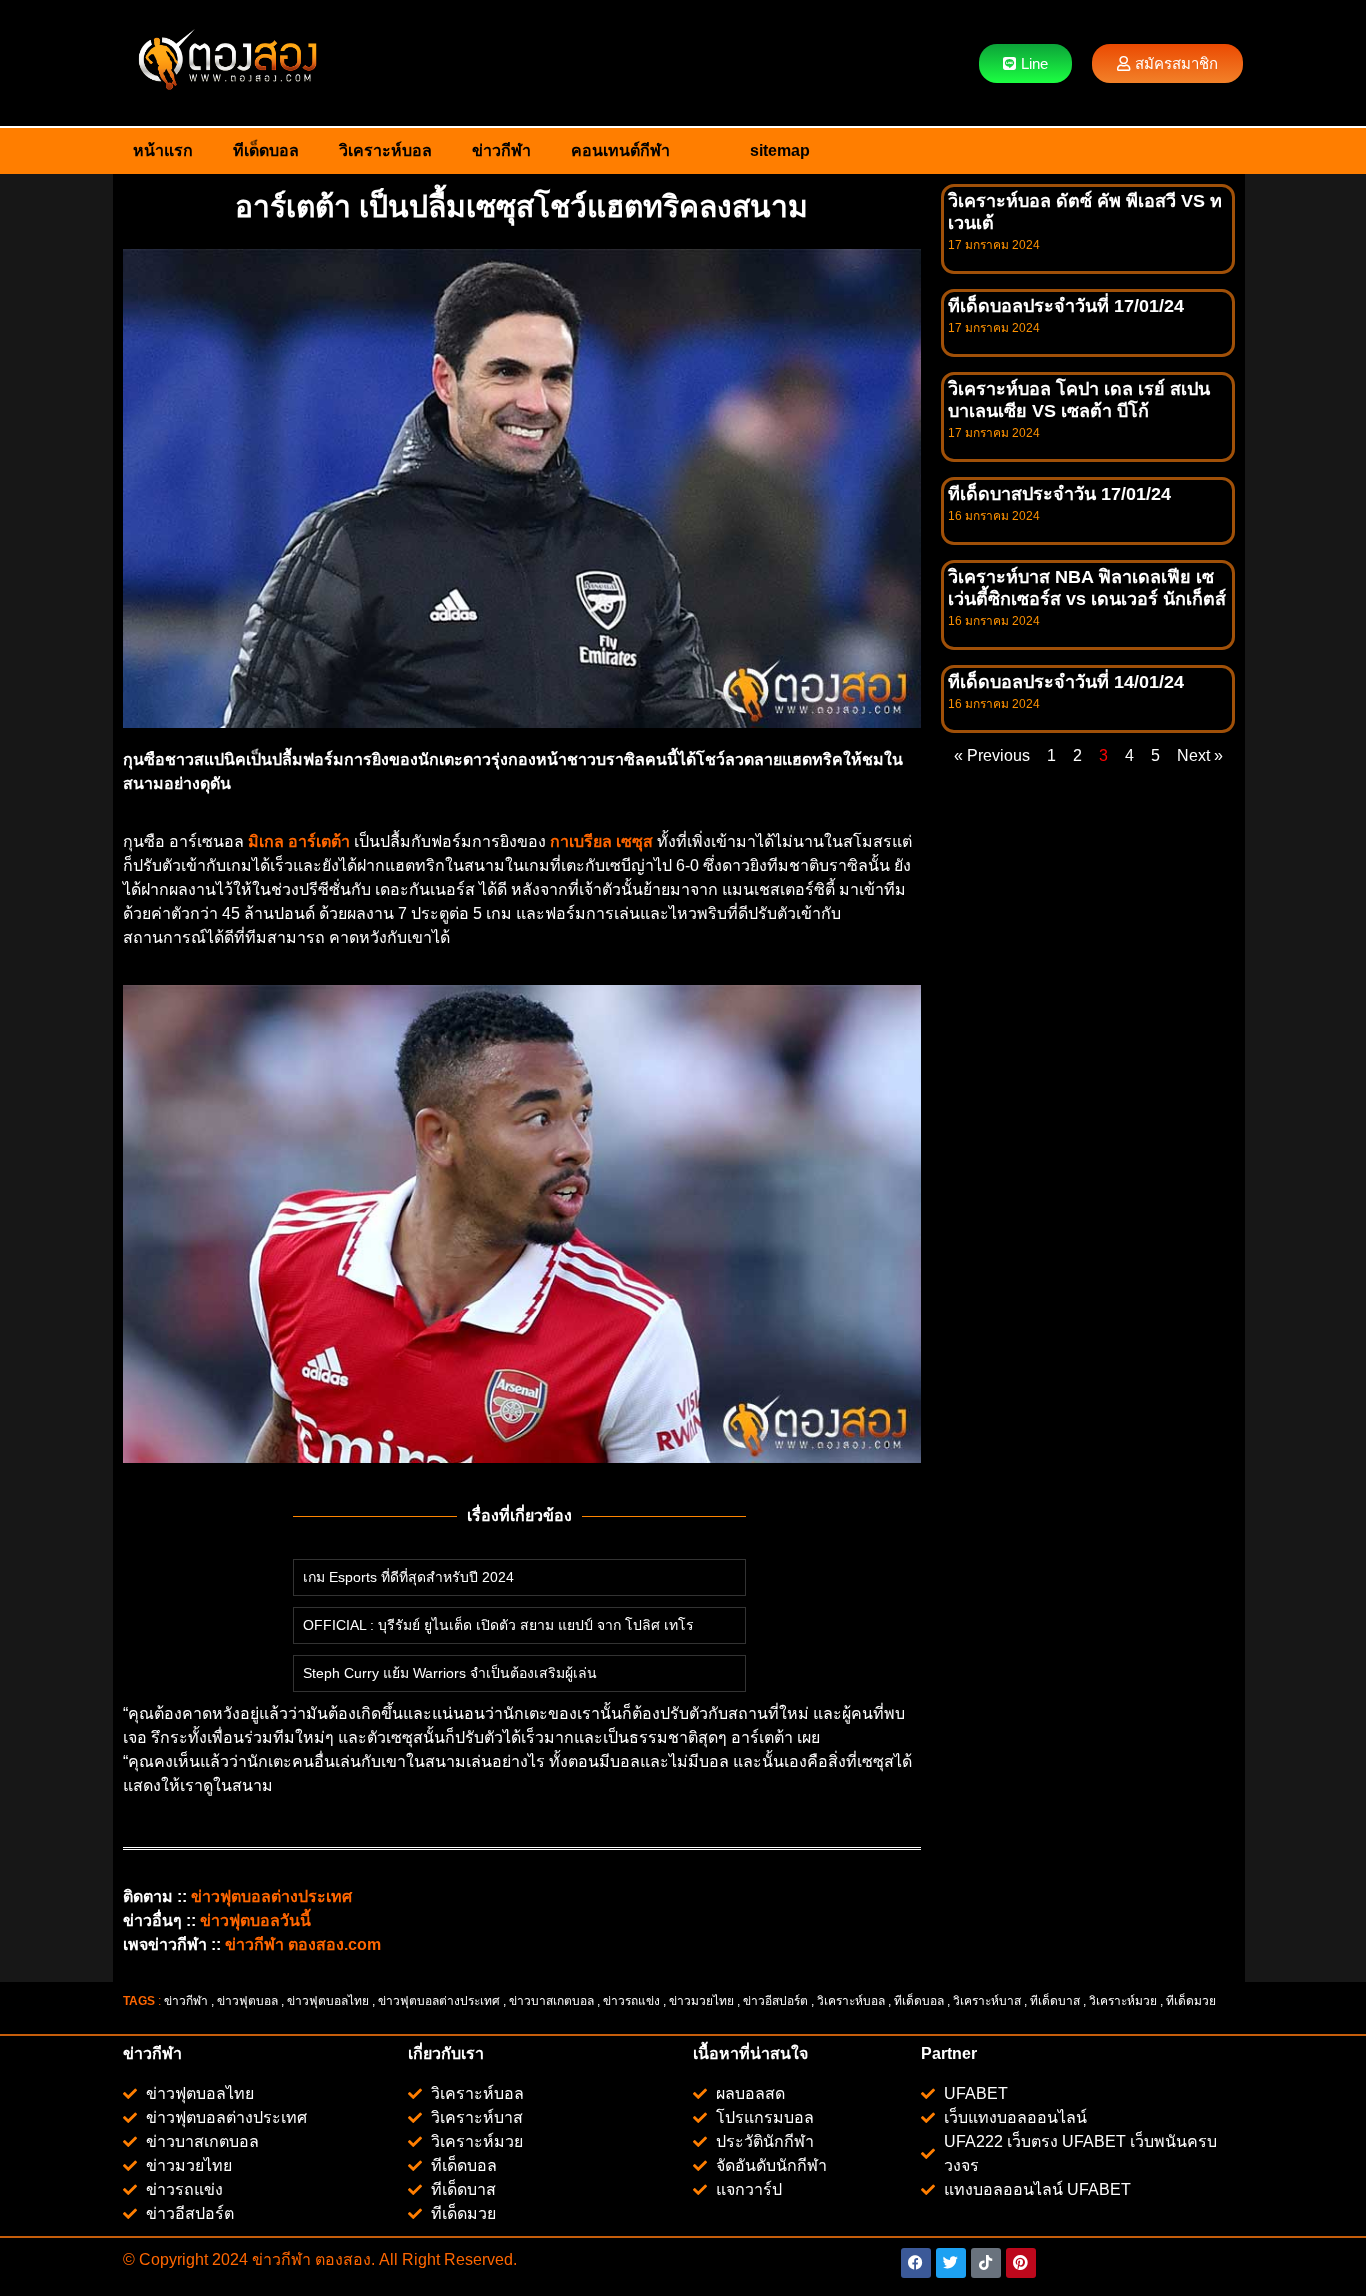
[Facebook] (916, 2263)
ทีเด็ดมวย (1192, 2001)
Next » (1200, 755)
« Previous (992, 755)
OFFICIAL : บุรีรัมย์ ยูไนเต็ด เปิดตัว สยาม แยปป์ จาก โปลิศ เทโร (498, 1625)
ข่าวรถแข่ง (631, 2001)
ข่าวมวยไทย (701, 2001)
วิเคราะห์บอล (385, 150)
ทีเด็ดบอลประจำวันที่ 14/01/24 (1066, 682)
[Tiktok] (986, 2263)
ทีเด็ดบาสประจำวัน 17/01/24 (1059, 494)
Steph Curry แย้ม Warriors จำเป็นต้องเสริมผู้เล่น (450, 1673)
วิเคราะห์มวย (1123, 2001)
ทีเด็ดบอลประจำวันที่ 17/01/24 (1066, 306)
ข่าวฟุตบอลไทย (328, 2001)
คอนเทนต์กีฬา (620, 150)
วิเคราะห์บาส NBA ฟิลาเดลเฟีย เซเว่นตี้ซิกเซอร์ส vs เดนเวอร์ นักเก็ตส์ (1087, 588)
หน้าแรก (163, 150)
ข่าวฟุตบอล (247, 2001)
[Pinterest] (1021, 2263)
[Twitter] (951, 2263)
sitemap (780, 150)
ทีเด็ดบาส (1055, 2001)
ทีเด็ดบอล (266, 150)
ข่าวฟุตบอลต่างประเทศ (439, 2001)
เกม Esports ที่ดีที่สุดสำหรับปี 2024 (408, 1577)
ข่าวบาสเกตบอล (551, 2001)
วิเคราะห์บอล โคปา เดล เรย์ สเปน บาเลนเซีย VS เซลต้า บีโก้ (1079, 400)
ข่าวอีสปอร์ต (775, 2001)
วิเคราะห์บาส (987, 2001)
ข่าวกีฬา (501, 150)
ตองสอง (341, 2259)
